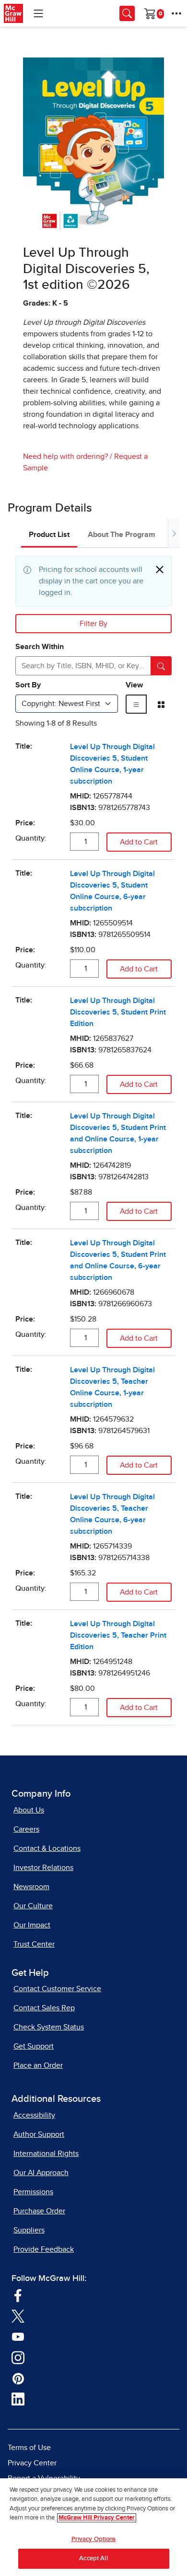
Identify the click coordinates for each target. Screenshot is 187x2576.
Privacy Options (94, 2539)
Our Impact (32, 1925)
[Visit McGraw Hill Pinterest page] (18, 2378)
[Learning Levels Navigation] (38, 13)
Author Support (39, 2134)
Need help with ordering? (65, 456)
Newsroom (31, 1887)
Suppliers (29, 2230)
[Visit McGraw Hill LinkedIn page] (18, 2399)
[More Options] (176, 13)
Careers (26, 1829)
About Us (29, 1810)
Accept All (93, 2559)
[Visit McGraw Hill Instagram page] (18, 2357)
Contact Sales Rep (44, 2008)
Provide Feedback (44, 2249)
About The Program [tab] (122, 535)
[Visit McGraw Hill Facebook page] (18, 2295)
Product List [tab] (49, 535)
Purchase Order (39, 2211)
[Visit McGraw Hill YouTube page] (18, 2336)
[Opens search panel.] (127, 13)
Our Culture (33, 1906)
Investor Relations (43, 1868)
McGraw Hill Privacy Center (97, 2518)
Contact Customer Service (57, 1989)
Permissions (33, 2192)
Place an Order (38, 2065)
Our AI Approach (41, 2173)
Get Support (34, 2046)
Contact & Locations (47, 1848)
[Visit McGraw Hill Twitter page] (18, 2315)
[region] (93, 2527)
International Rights (46, 2154)
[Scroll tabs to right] (174, 533)
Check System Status (49, 2027)
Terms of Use (29, 2448)
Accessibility (34, 2115)
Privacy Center (32, 2463)
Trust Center (34, 1944)
